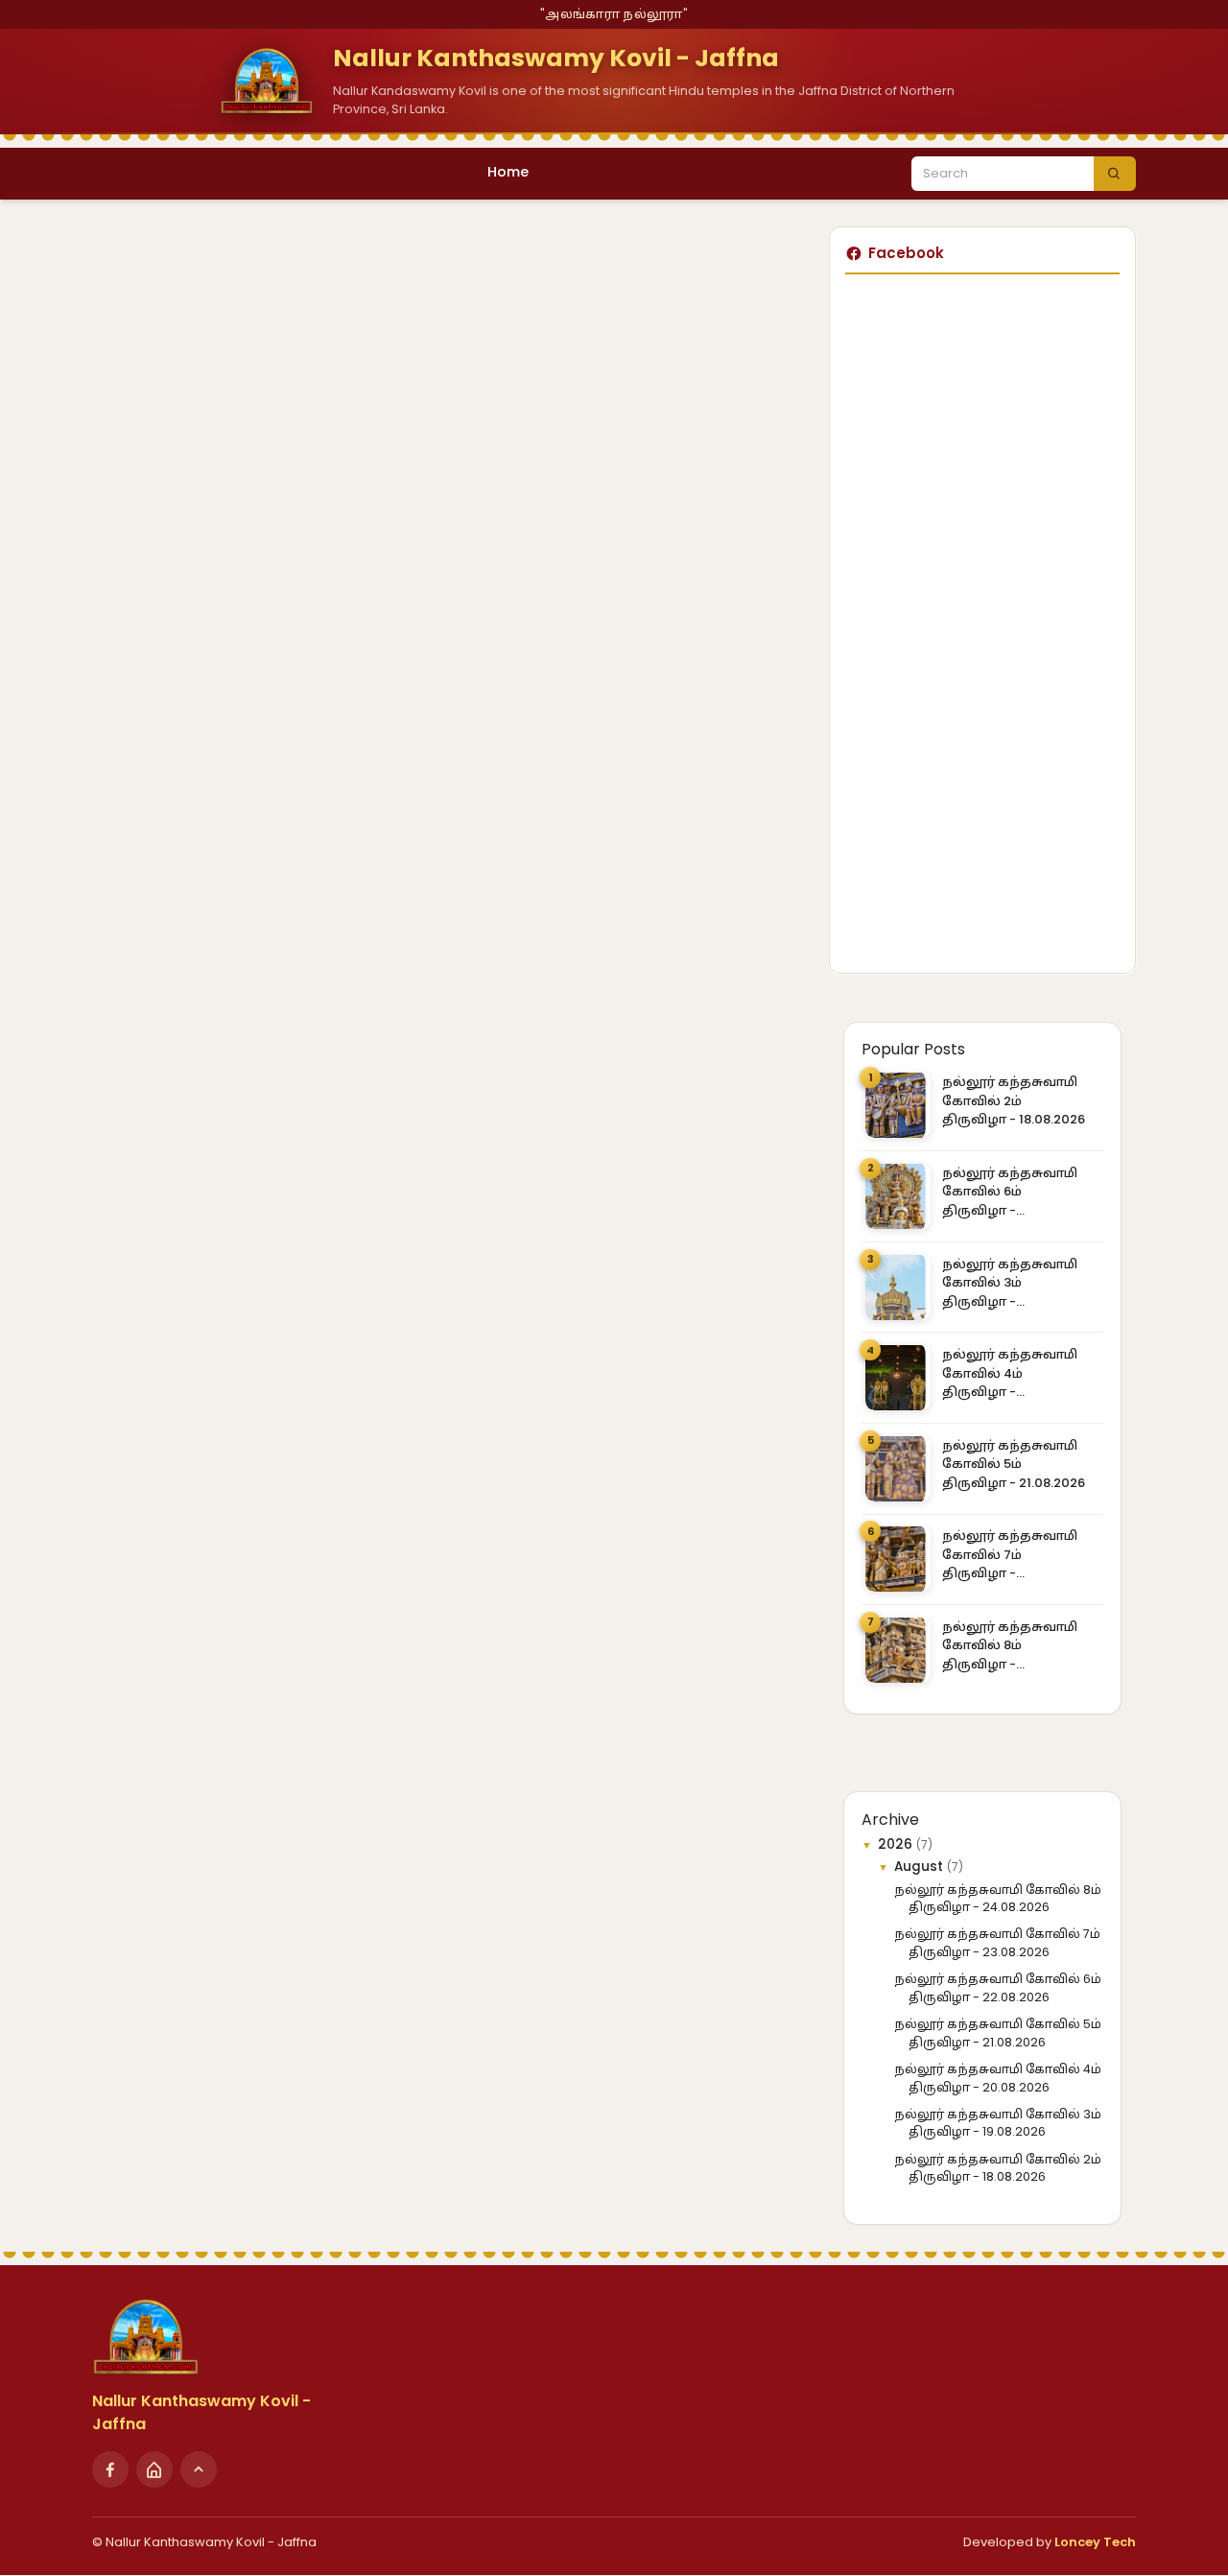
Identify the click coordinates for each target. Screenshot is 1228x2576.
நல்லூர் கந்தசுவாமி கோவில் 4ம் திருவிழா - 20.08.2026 (1010, 1373)
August (921, 1867)
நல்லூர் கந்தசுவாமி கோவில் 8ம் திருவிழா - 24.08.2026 (1010, 1646)
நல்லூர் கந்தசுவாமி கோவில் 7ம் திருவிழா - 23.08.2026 (1010, 1555)
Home (508, 172)
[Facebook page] (110, 2470)
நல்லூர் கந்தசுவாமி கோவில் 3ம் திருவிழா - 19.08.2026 (1010, 1283)
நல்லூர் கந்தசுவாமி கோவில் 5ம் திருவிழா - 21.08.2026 (1014, 1464)
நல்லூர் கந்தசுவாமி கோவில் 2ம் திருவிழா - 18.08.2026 (1014, 1100)
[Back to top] (199, 2470)
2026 (897, 1844)
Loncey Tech (1095, 2542)
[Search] (1115, 174)
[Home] (154, 2470)
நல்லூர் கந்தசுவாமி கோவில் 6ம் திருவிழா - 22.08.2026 (1010, 1192)
